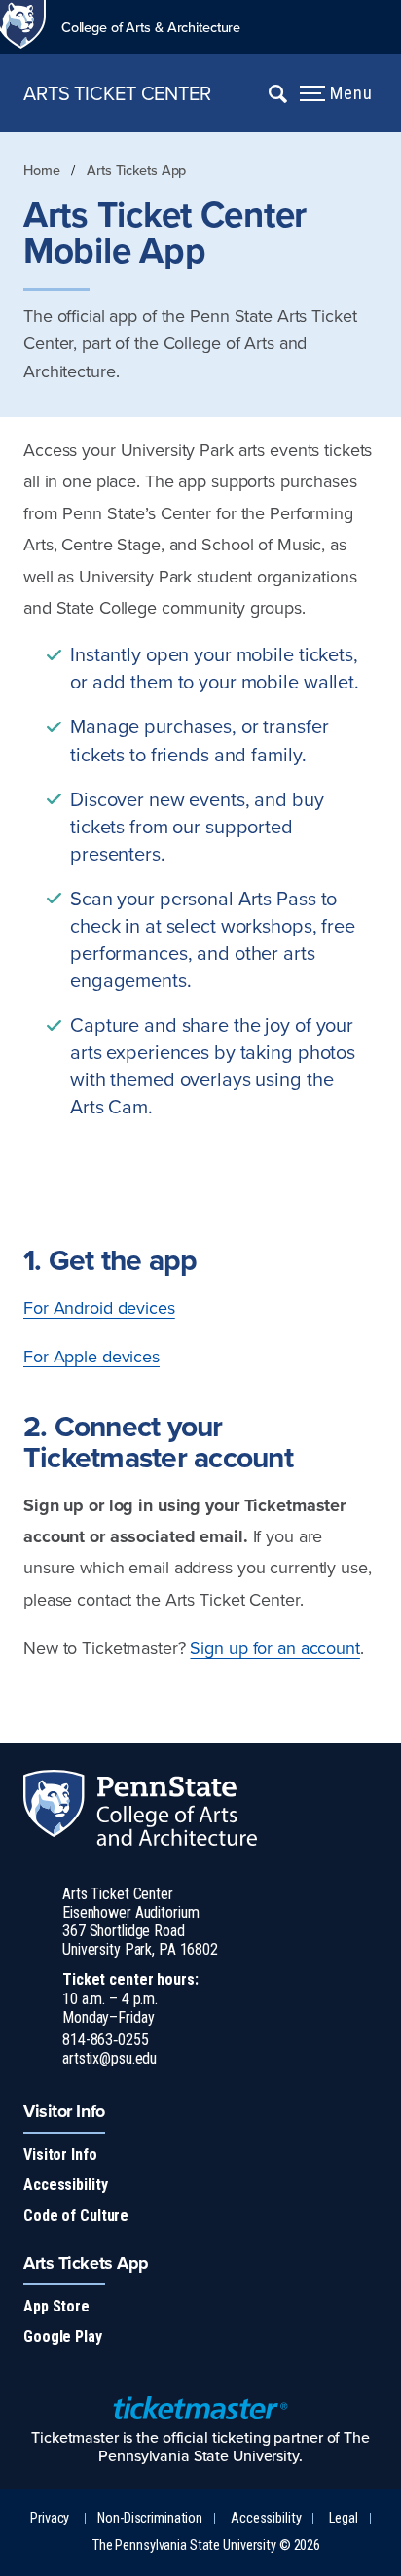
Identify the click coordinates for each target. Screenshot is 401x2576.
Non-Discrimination (150, 2518)
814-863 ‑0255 (106, 2040)
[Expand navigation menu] (278, 93)
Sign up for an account (274, 1648)
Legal (343, 2518)
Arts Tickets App (136, 170)
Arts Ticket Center (117, 93)
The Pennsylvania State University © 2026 (206, 2545)
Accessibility (65, 2185)
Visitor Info (60, 2154)
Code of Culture (76, 2216)
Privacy (50, 2518)
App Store (56, 2306)
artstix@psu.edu (109, 2058)
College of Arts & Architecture (151, 27)
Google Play (63, 2336)
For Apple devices (91, 1356)
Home (42, 170)
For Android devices (99, 1307)
